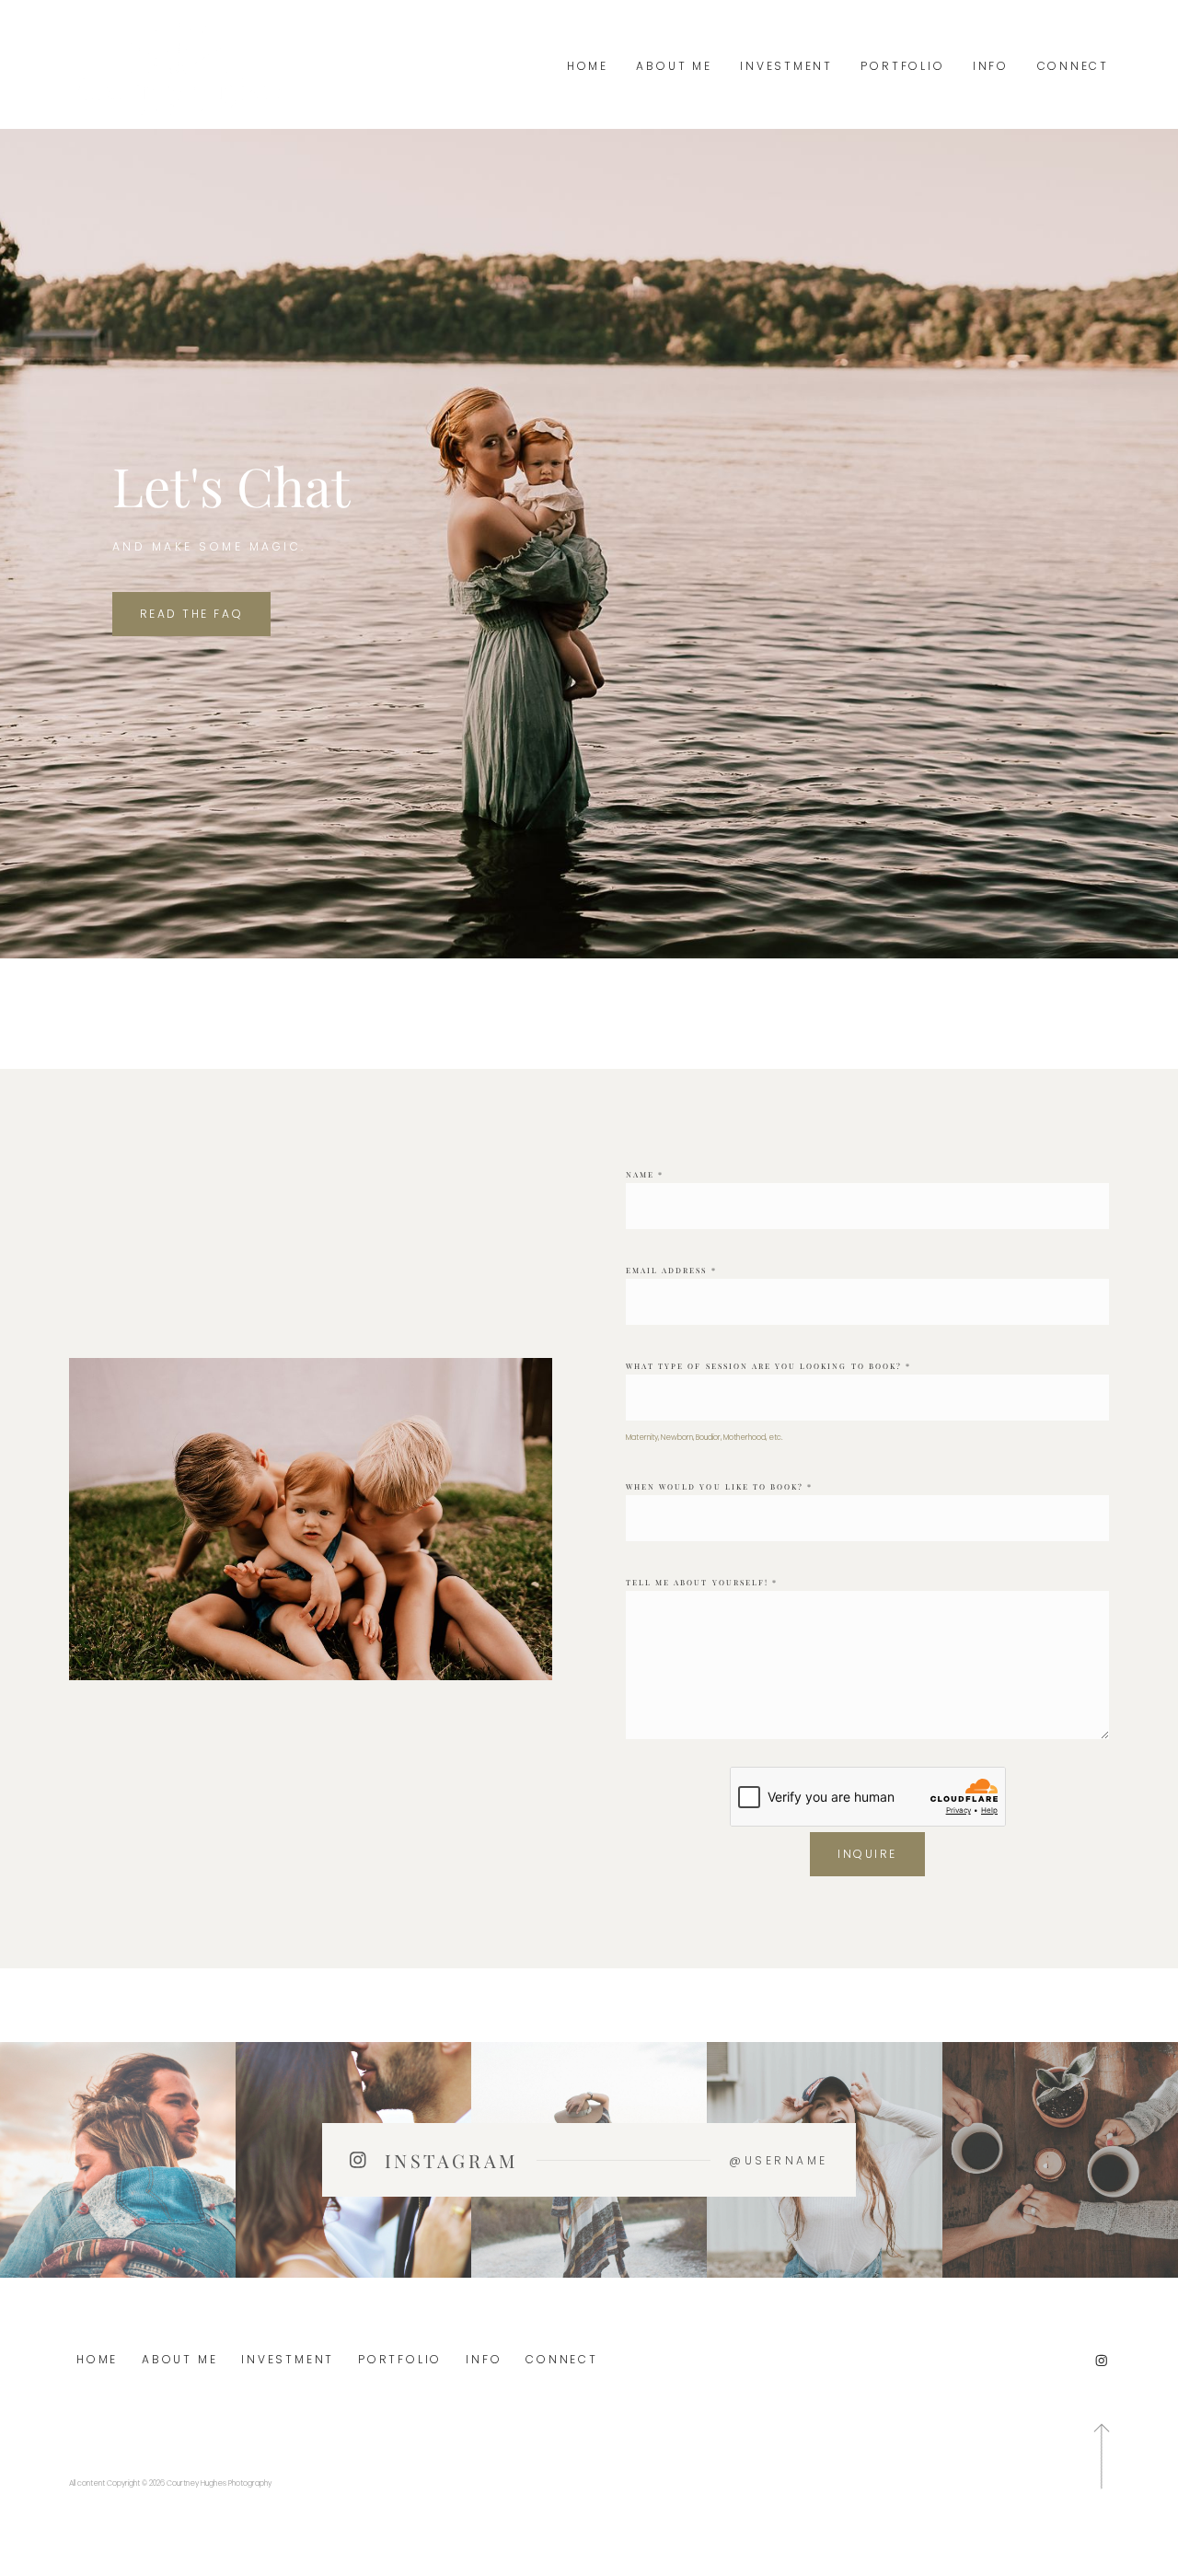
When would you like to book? (719, 1486)
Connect (1073, 66)
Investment (786, 66)
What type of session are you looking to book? (768, 1366)
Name (645, 1174)
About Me (674, 66)
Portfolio (902, 66)
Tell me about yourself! (702, 1582)
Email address (671, 1270)
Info (991, 66)
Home (588, 66)
